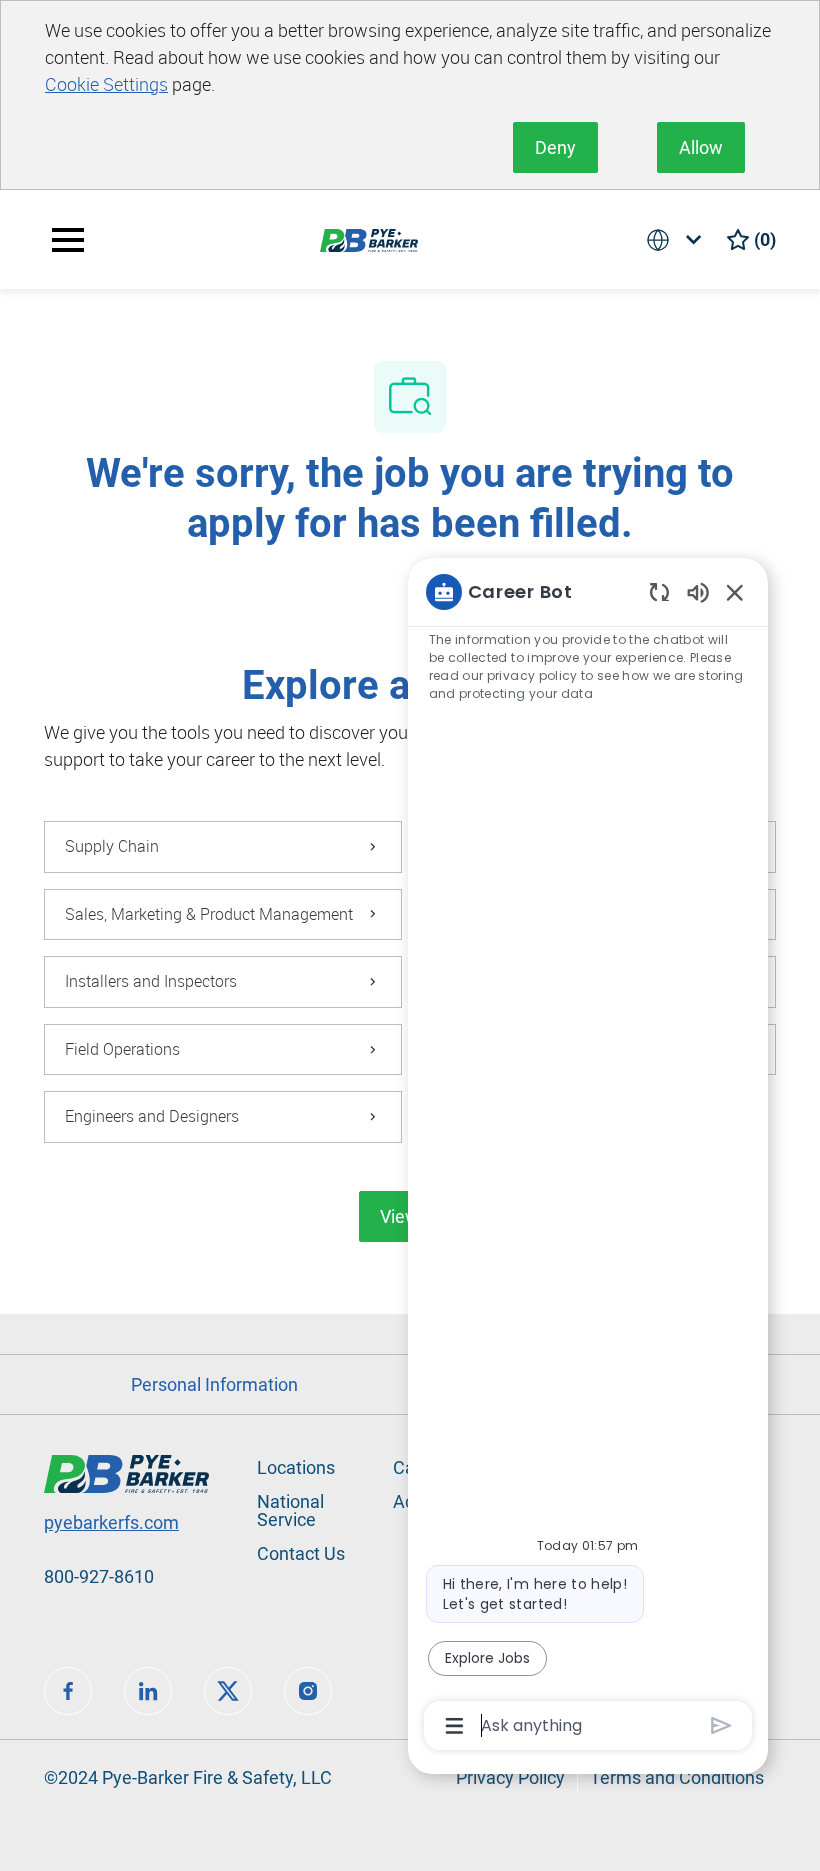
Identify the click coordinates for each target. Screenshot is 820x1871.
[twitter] (228, 1691)
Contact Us (301, 1553)
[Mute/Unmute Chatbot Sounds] (698, 591)
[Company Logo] (369, 238)
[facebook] (68, 1691)
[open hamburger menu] (68, 240)
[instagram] (308, 1691)
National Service (290, 1510)
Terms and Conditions (677, 1777)
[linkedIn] (148, 1691)
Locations (296, 1467)
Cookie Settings (106, 84)
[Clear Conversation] (659, 591)
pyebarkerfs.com (111, 1522)
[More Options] (454, 1726)
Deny (555, 147)
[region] (588, 1157)
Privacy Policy (510, 1777)
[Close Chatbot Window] (735, 592)
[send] (721, 1725)
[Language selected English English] (678, 239)
